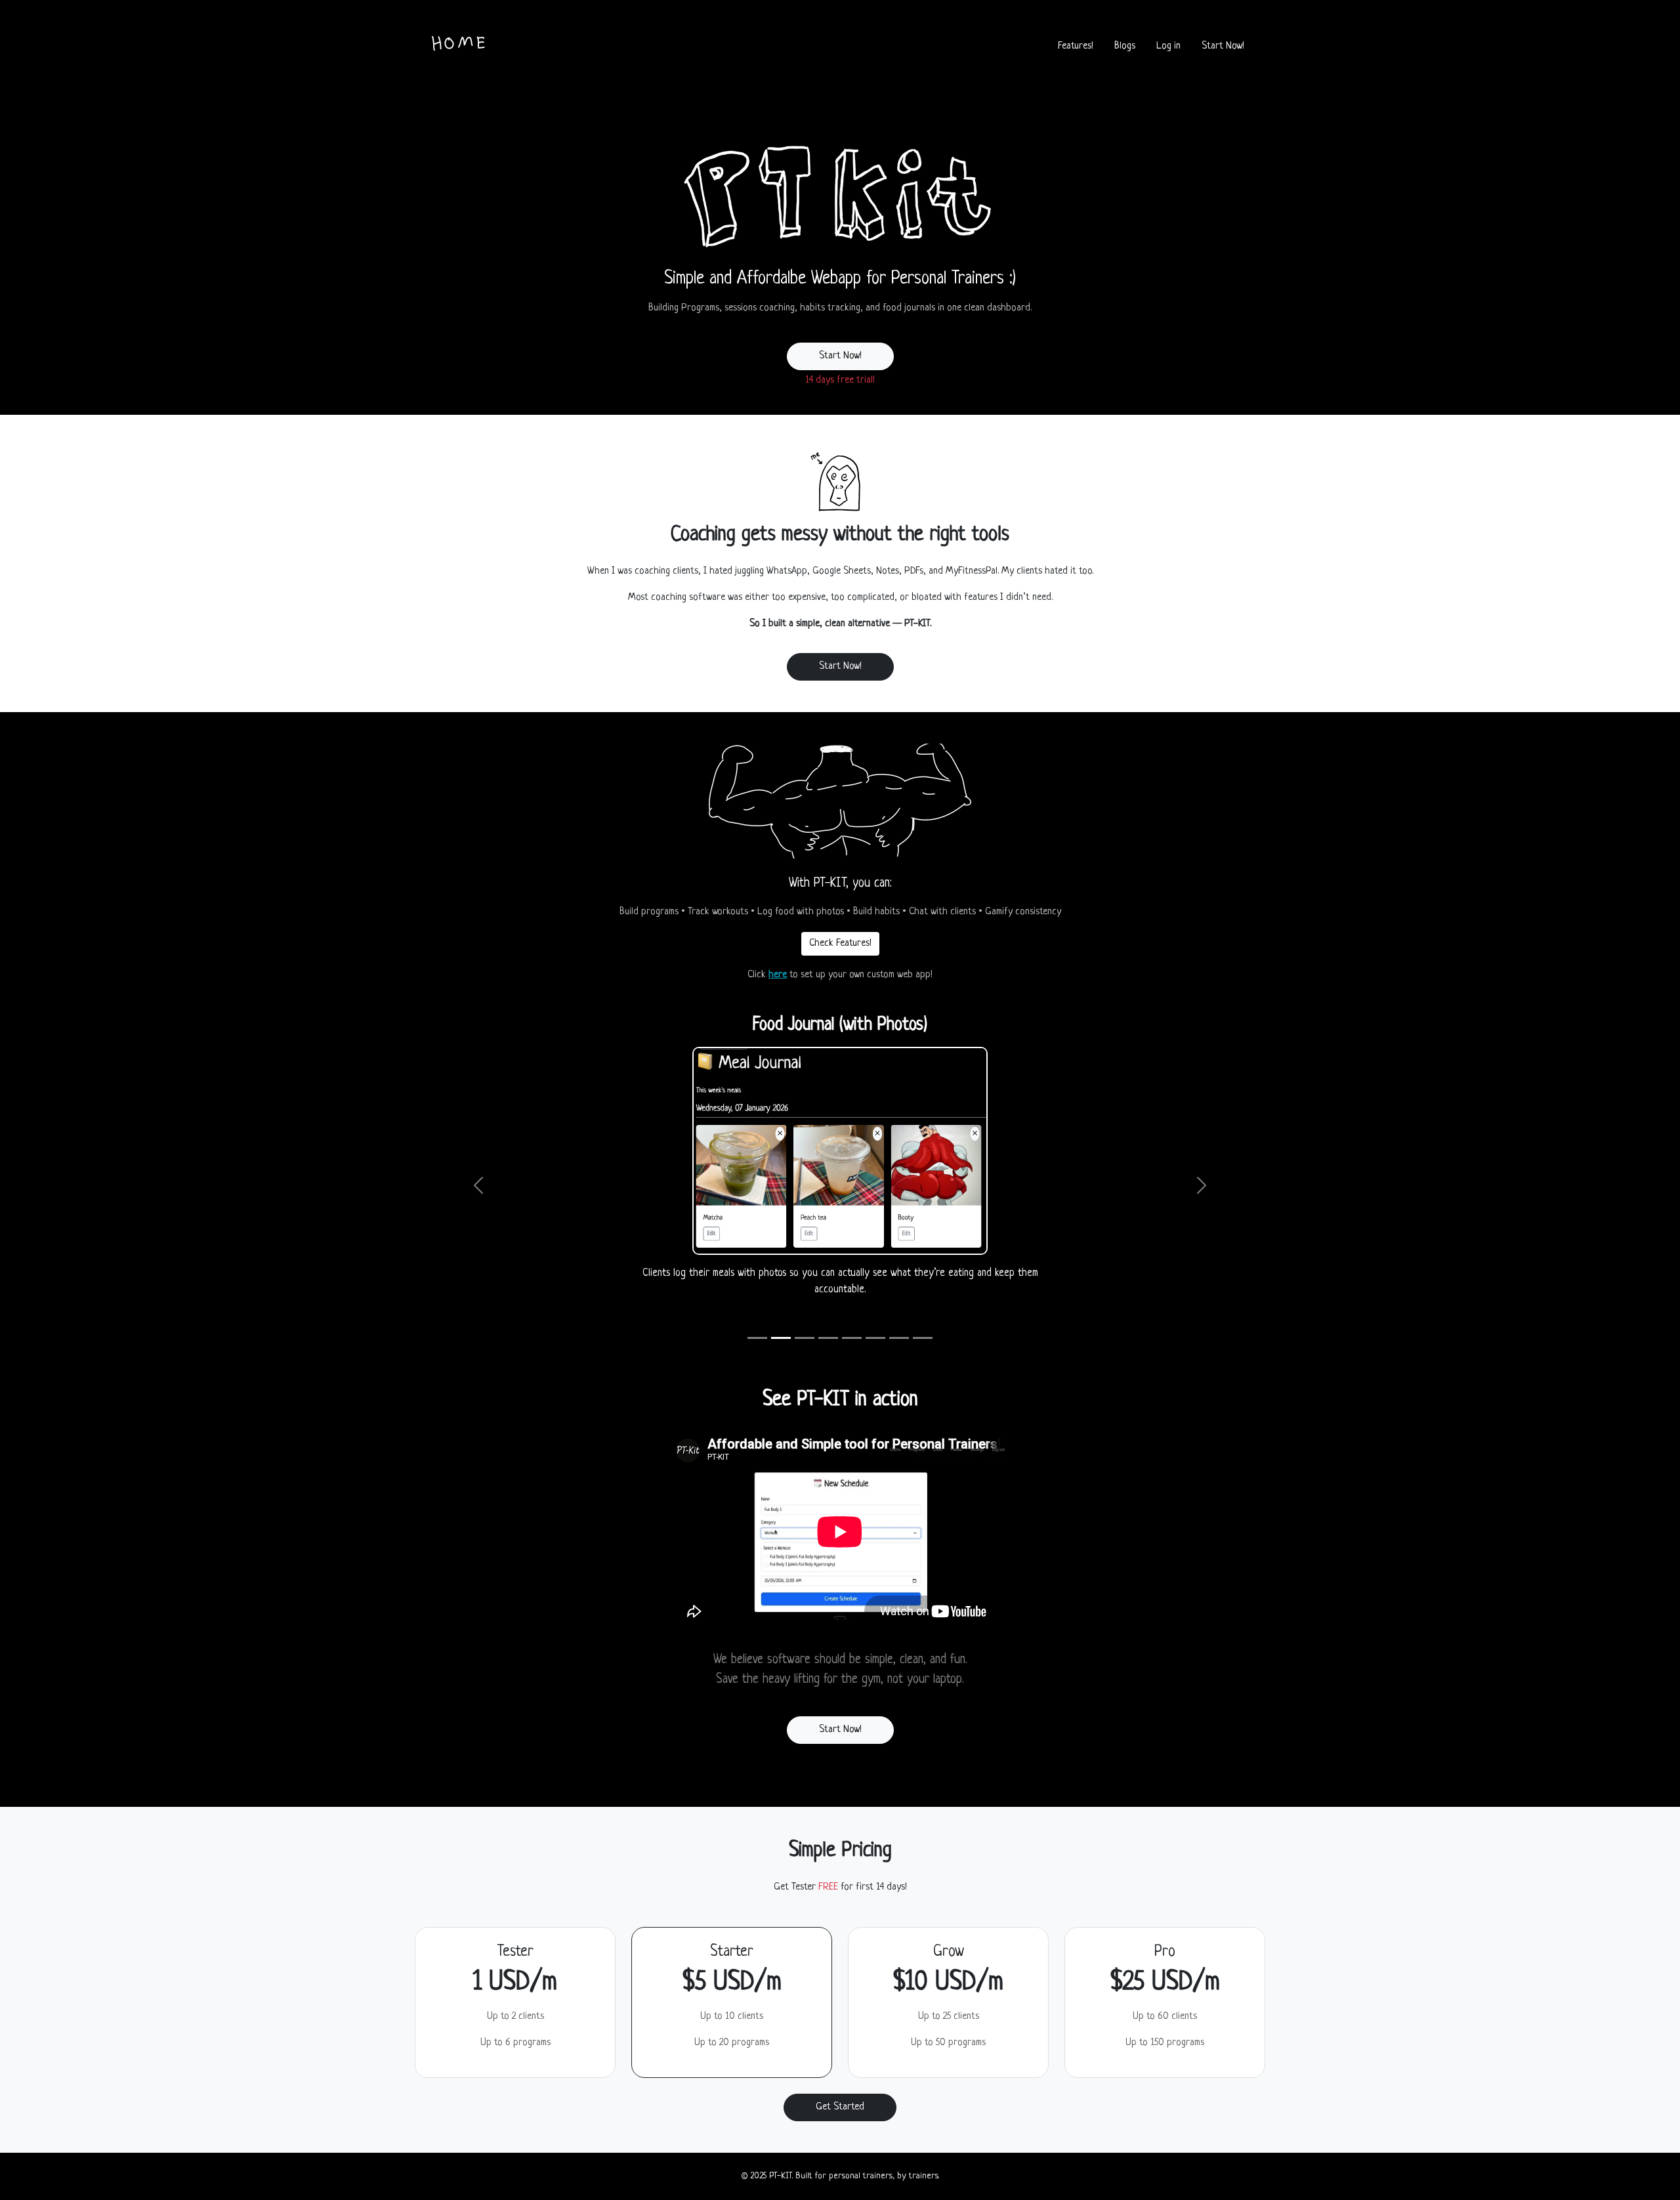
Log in (1168, 46)
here (778, 975)
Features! (1076, 46)
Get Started (840, 2107)
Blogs (1125, 46)
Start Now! (1223, 46)
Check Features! (840, 943)
